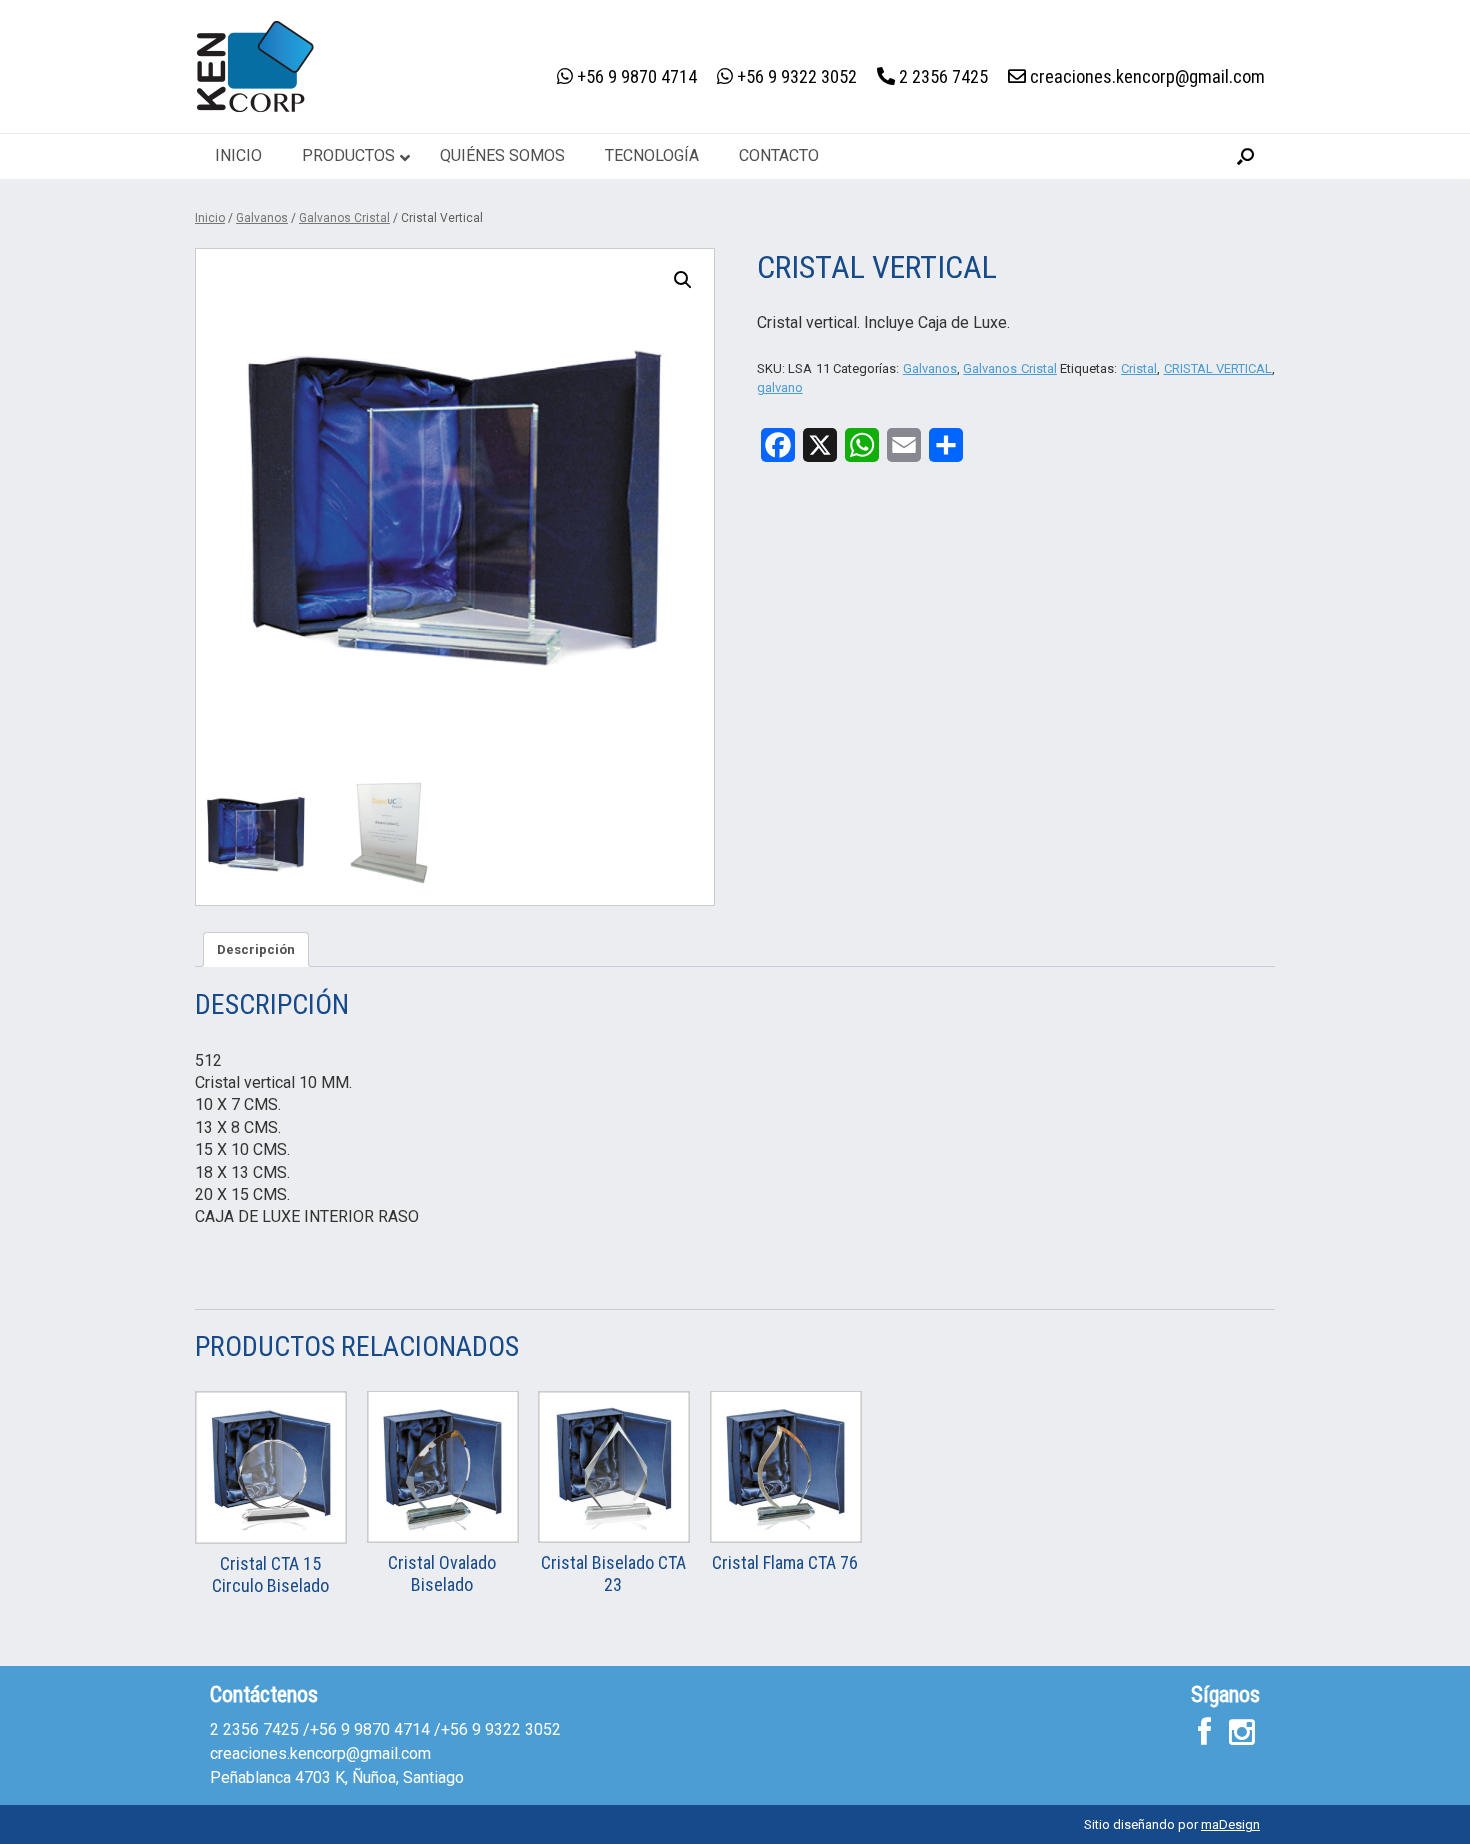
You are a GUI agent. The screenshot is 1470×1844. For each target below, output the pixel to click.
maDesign (1230, 1824)
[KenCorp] (255, 66)
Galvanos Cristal (344, 218)
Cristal (1139, 368)
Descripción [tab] (256, 949)
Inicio (210, 218)
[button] (1245, 156)
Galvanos (262, 218)
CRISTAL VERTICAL (1218, 368)
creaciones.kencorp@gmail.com (320, 1753)
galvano (780, 387)
